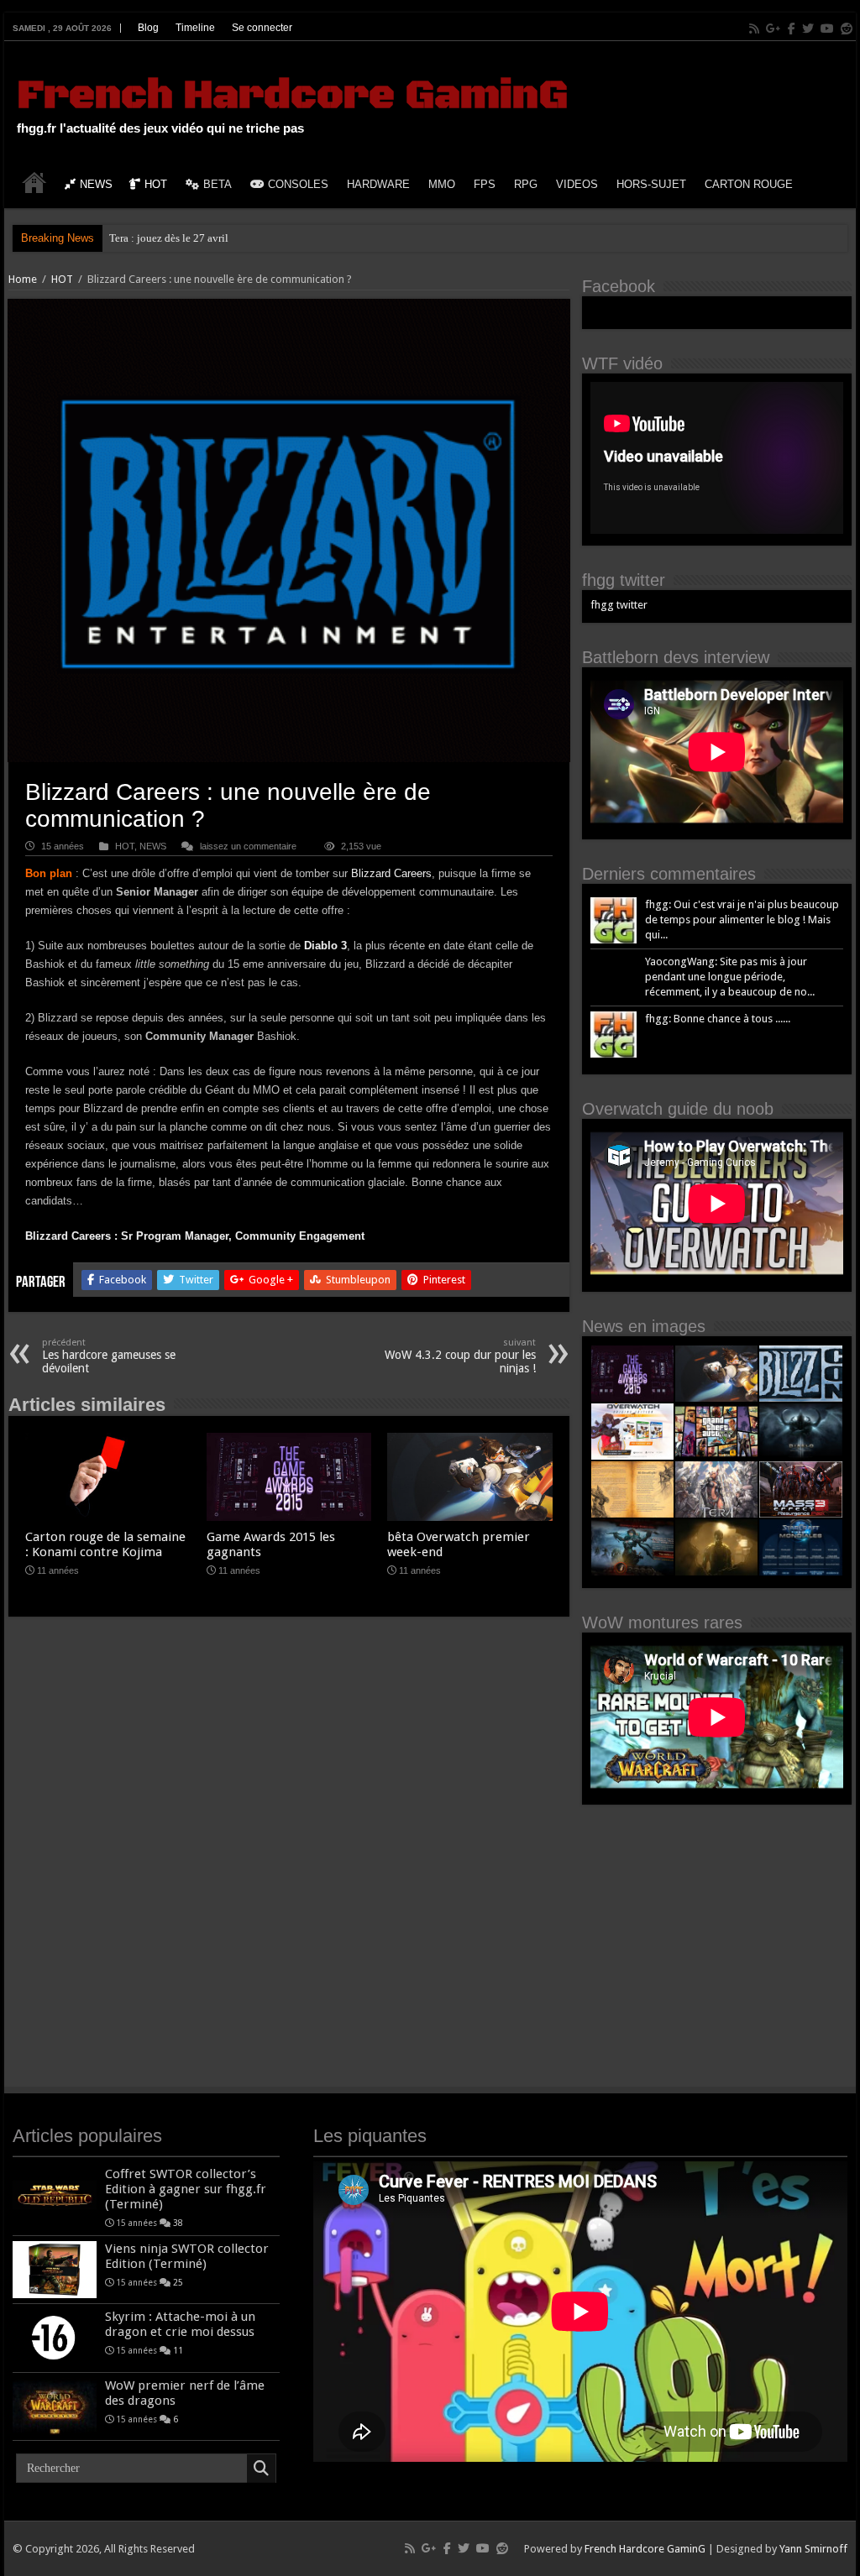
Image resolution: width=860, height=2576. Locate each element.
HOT (156, 184)
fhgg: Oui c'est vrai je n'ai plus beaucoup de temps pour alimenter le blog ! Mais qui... (742, 920)
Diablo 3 (325, 946)
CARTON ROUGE (749, 184)
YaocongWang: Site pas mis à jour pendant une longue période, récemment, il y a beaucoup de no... (730, 977)
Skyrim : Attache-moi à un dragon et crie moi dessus (180, 2324)
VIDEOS (577, 184)
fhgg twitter (624, 580)
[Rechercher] (261, 2469)
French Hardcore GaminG (292, 96)
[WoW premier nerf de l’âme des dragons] (55, 2406)
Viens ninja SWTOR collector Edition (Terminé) (187, 2256)
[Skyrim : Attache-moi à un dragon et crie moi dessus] (55, 2338)
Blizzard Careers (391, 873)
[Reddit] (847, 29)
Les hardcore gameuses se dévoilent (109, 1356)
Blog (148, 28)
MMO (442, 184)
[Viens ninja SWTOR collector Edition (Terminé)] (55, 2270)
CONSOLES (298, 184)
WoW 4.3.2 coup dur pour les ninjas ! (460, 1356)
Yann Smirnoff (813, 2549)
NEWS (96, 184)
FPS (485, 184)
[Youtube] (827, 29)
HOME (34, 182)
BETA (218, 184)
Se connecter (262, 28)
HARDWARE (378, 184)
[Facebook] (792, 29)
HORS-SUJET (651, 184)
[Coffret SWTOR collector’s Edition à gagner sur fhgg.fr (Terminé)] (55, 2195)
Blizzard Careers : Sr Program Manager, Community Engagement (195, 1236)
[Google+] (773, 29)
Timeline (195, 28)
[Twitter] (808, 29)
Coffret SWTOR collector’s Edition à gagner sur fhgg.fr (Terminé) (186, 2189)
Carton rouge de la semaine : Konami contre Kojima (105, 1544)
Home (23, 279)
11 (178, 2350)
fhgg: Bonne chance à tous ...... (718, 1019)
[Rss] (754, 29)
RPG (526, 184)
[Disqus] (288, 1860)
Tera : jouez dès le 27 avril (169, 238)
